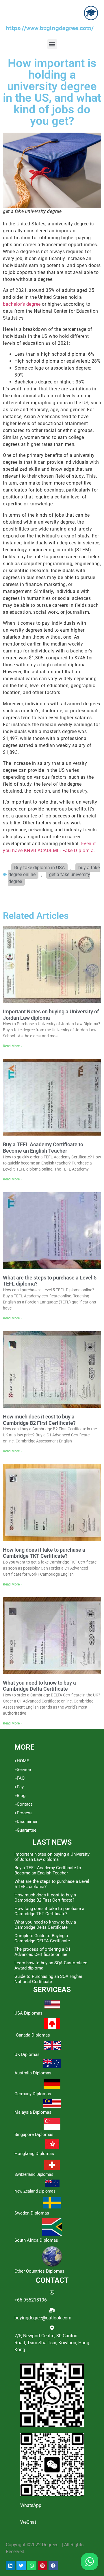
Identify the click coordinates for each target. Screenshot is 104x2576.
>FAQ (19, 1778)
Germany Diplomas (33, 2094)
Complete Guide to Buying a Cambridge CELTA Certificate (42, 1938)
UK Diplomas (27, 2054)
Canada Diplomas (33, 2035)
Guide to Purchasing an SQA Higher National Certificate (48, 1979)
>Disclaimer (26, 1822)
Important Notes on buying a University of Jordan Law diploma (52, 1857)
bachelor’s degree (22, 304)
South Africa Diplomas (36, 2240)
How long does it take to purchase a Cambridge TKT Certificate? (44, 1553)
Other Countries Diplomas (39, 2271)
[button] (52, 44)
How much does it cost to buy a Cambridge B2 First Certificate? (39, 1420)
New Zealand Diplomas (35, 2191)
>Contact (23, 1804)
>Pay (19, 1787)
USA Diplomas (28, 2013)
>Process (24, 1813)
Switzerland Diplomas (34, 2174)
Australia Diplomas (33, 2073)
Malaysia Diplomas (33, 2112)
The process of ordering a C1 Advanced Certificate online (42, 1952)
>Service (23, 1770)
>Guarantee (25, 1830)
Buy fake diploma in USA (39, 868)
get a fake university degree (49, 878)
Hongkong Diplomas (34, 2154)
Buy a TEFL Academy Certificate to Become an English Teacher (43, 1148)
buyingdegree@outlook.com (43, 2318)
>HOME (22, 1761)
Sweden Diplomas (32, 2213)
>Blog (20, 1796)
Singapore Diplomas (34, 2134)
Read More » (13, 1046)
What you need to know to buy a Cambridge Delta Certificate (39, 1686)
